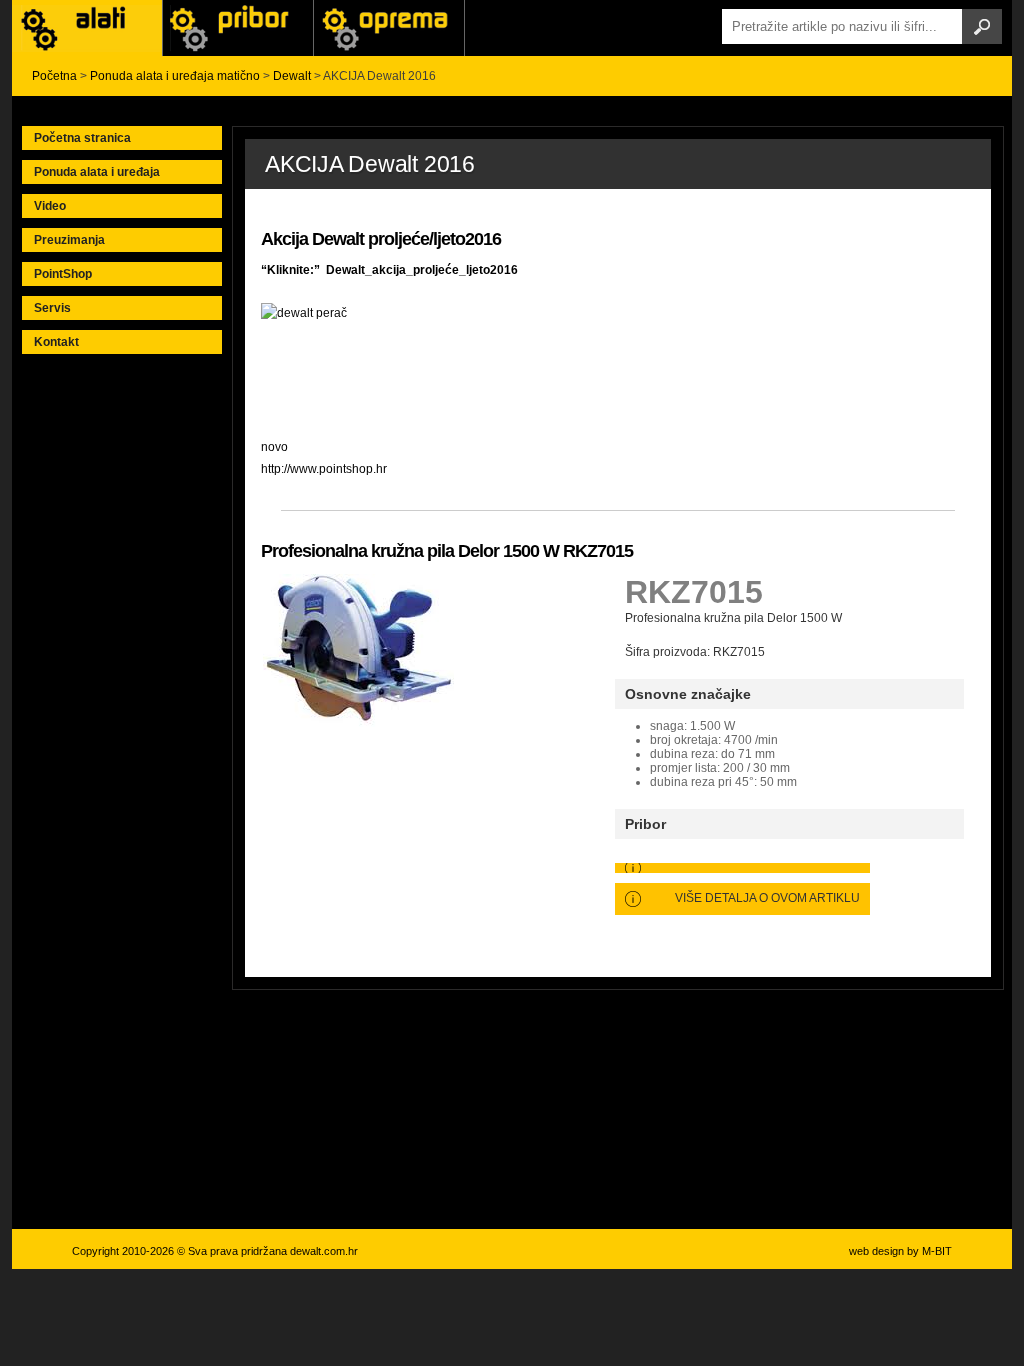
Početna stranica (82, 138)
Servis (52, 308)
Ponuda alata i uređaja (97, 172)
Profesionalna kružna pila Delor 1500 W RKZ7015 (447, 551)
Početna (54, 76)
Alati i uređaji (87, 28)
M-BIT (937, 1251)
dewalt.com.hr (324, 1251)
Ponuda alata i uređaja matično (175, 76)
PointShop (63, 274)
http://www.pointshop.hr (324, 469)
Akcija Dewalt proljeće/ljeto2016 (381, 239)
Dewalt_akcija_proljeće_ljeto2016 (422, 270)
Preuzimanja (69, 240)
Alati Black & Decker (238, 28)
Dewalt (292, 76)
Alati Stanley (389, 28)
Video (50, 206)
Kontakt (56, 342)
